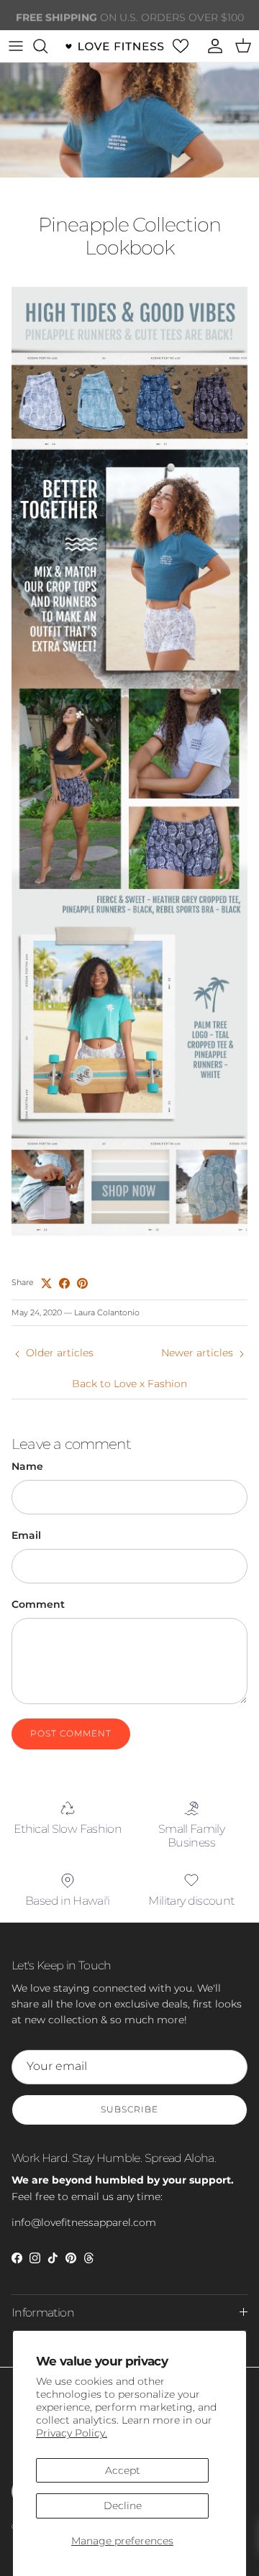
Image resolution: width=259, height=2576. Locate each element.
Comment (38, 1604)
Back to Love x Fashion (129, 1384)
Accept (123, 2470)
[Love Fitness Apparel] (114, 46)
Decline (123, 2506)
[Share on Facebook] (64, 1283)
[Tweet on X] (46, 1283)
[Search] (47, 46)
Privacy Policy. (72, 2433)
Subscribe (129, 2109)
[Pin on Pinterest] (82, 1283)
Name (27, 1466)
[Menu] (16, 46)
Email (26, 1535)
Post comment (71, 1733)
